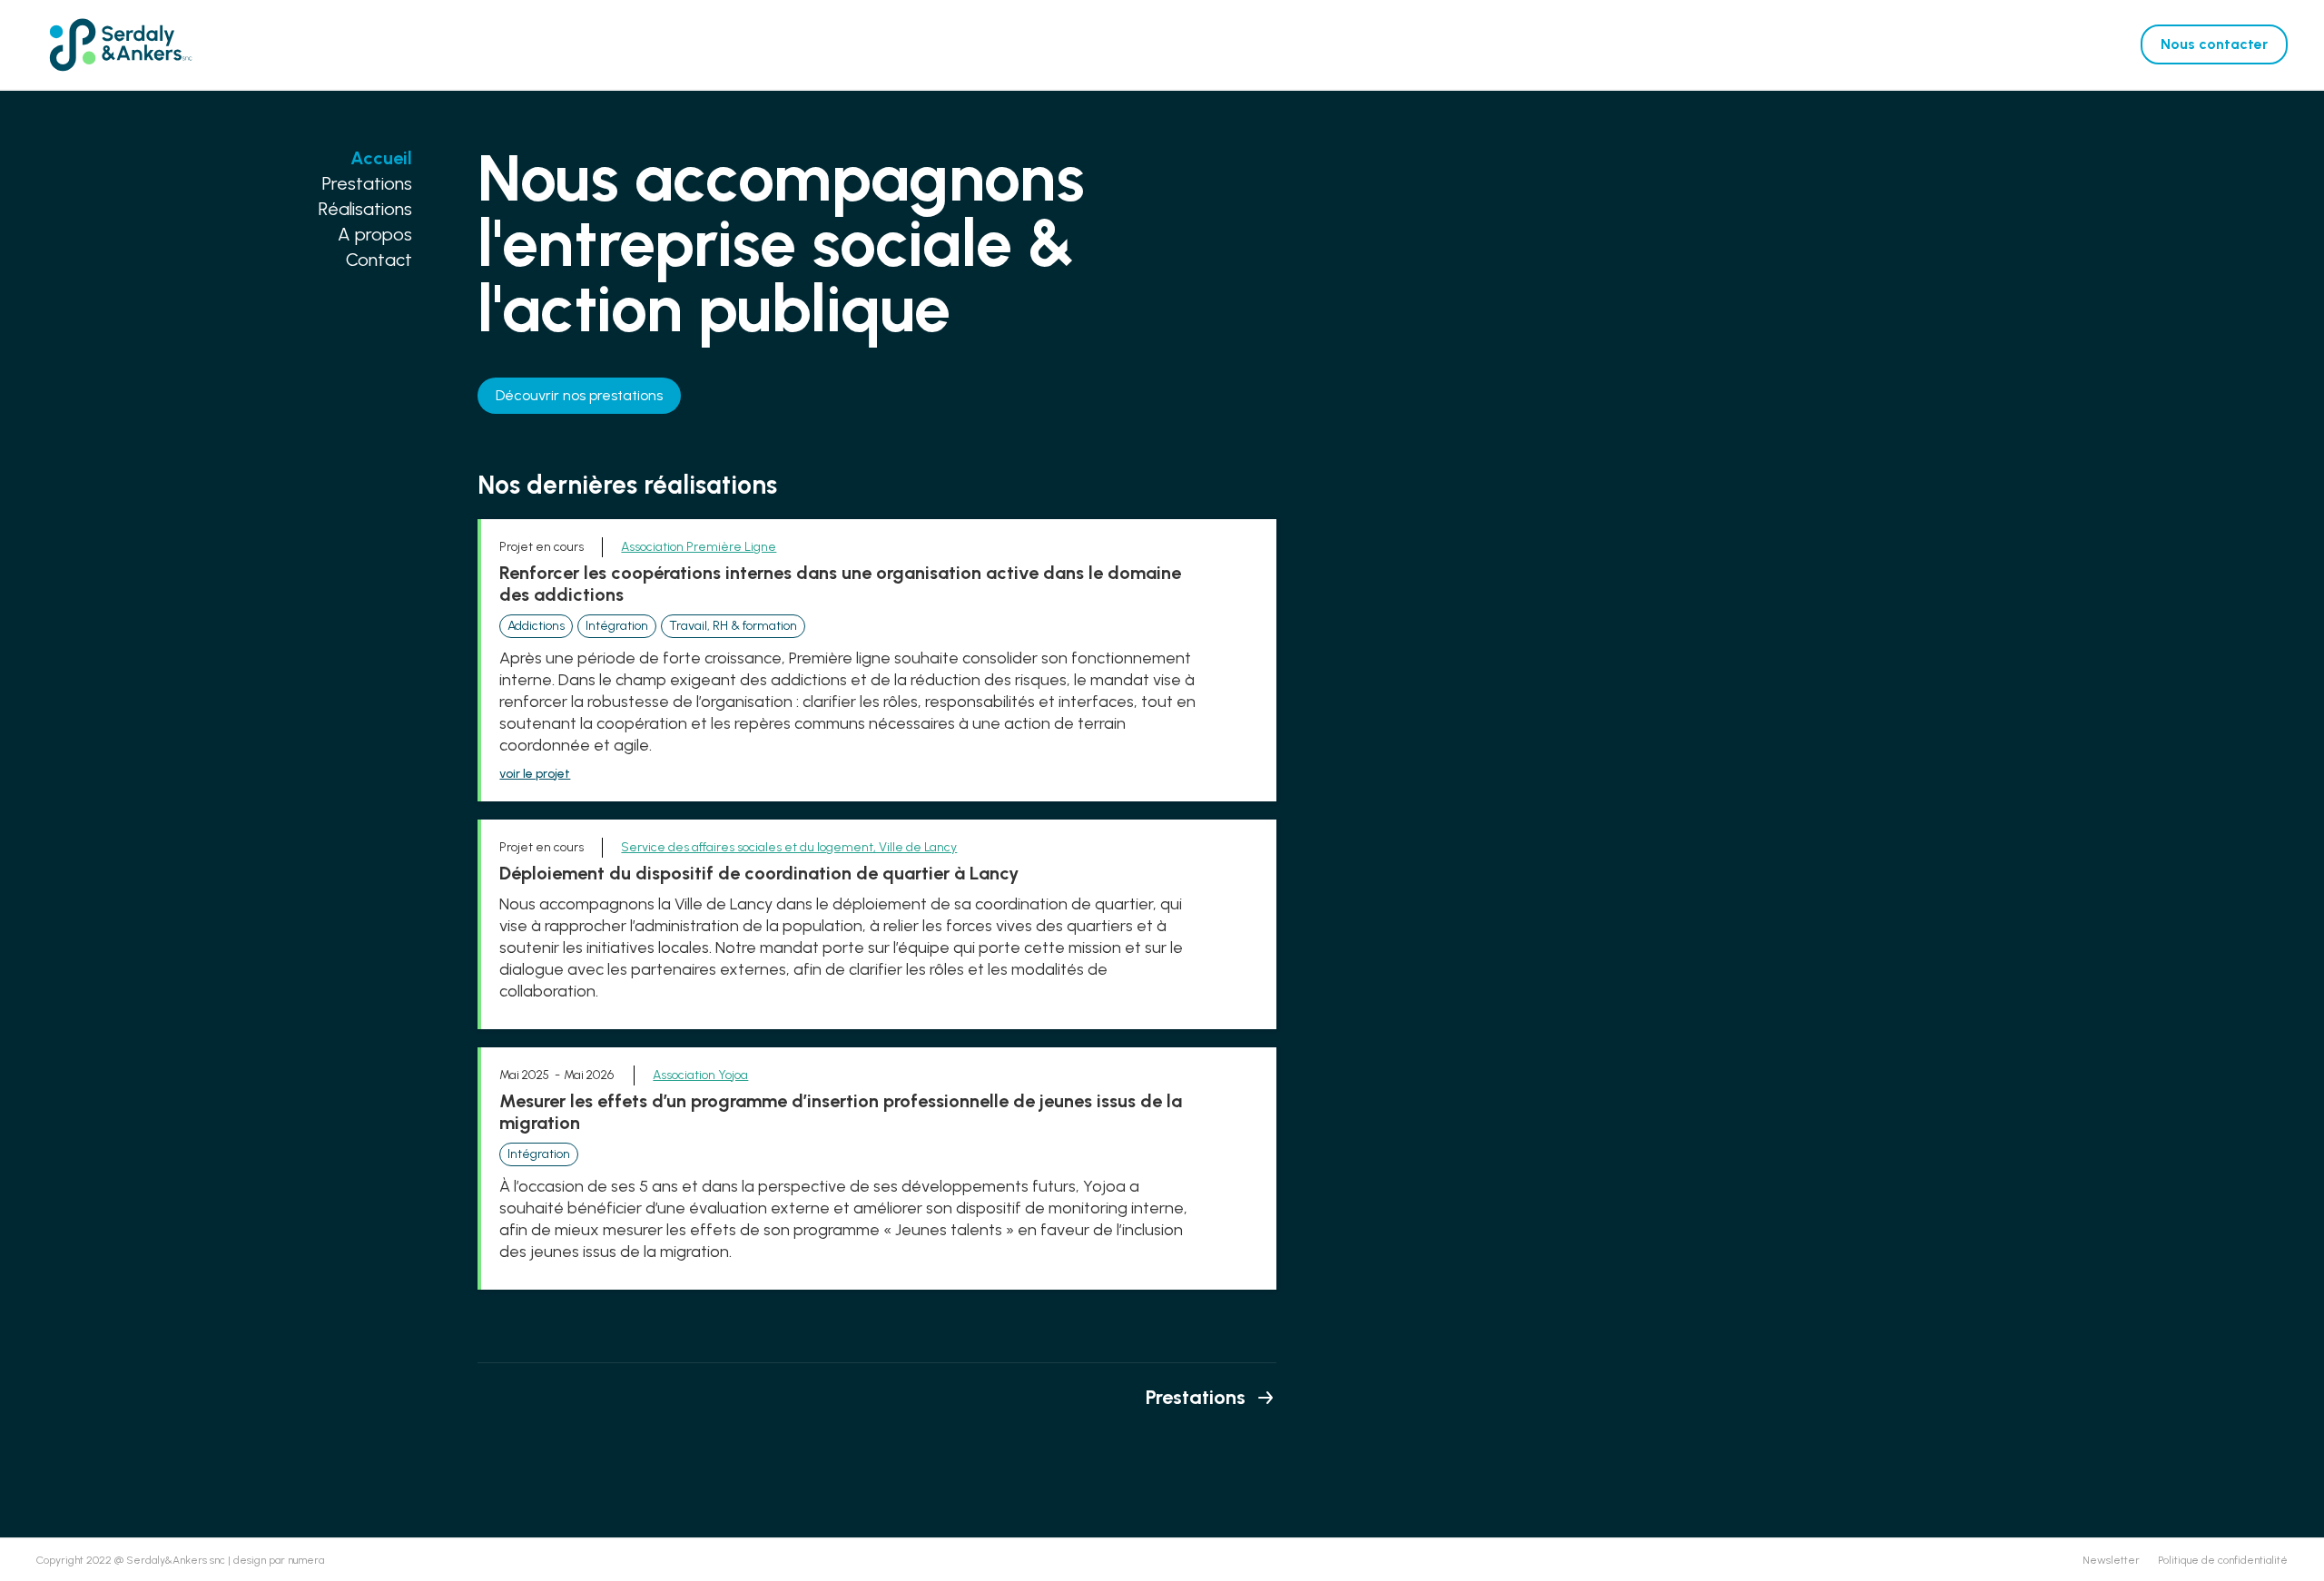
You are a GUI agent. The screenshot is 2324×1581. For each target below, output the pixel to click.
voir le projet (535, 774)
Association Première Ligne (699, 547)
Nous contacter (2214, 44)
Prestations (367, 183)
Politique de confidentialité (2223, 1560)
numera (306, 1560)
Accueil (381, 158)
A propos (375, 234)
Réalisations (365, 209)
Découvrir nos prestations (579, 395)
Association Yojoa (700, 1075)
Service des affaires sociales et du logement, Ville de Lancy (789, 847)
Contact (379, 260)
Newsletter (2111, 1560)
